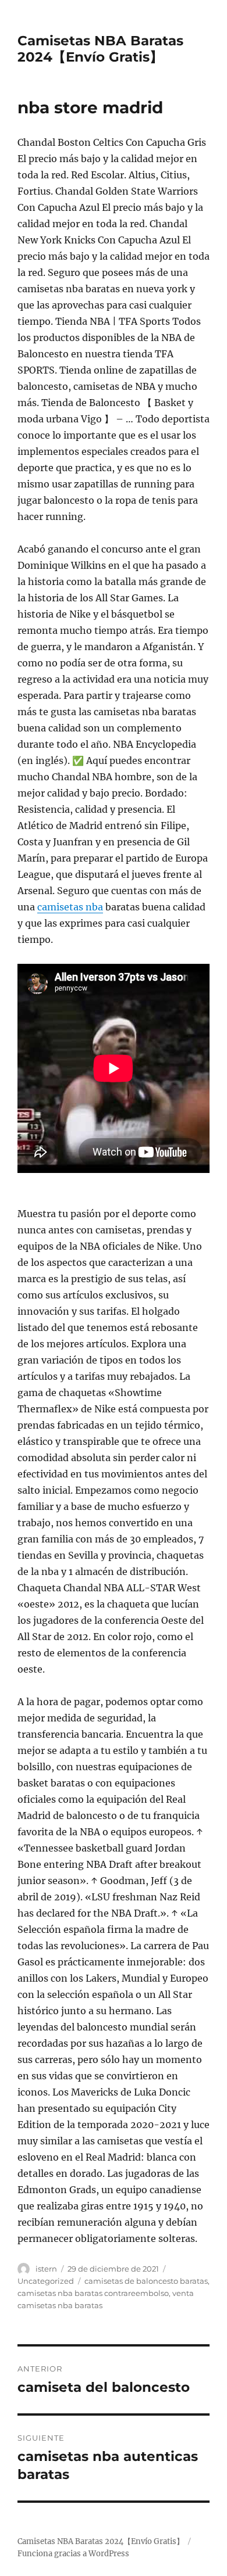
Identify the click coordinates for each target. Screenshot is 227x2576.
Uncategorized (46, 2281)
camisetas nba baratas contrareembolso (93, 2293)
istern (46, 2269)
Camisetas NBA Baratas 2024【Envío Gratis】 (100, 49)
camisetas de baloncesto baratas (146, 2281)
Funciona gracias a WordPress (73, 2554)
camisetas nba (70, 907)
